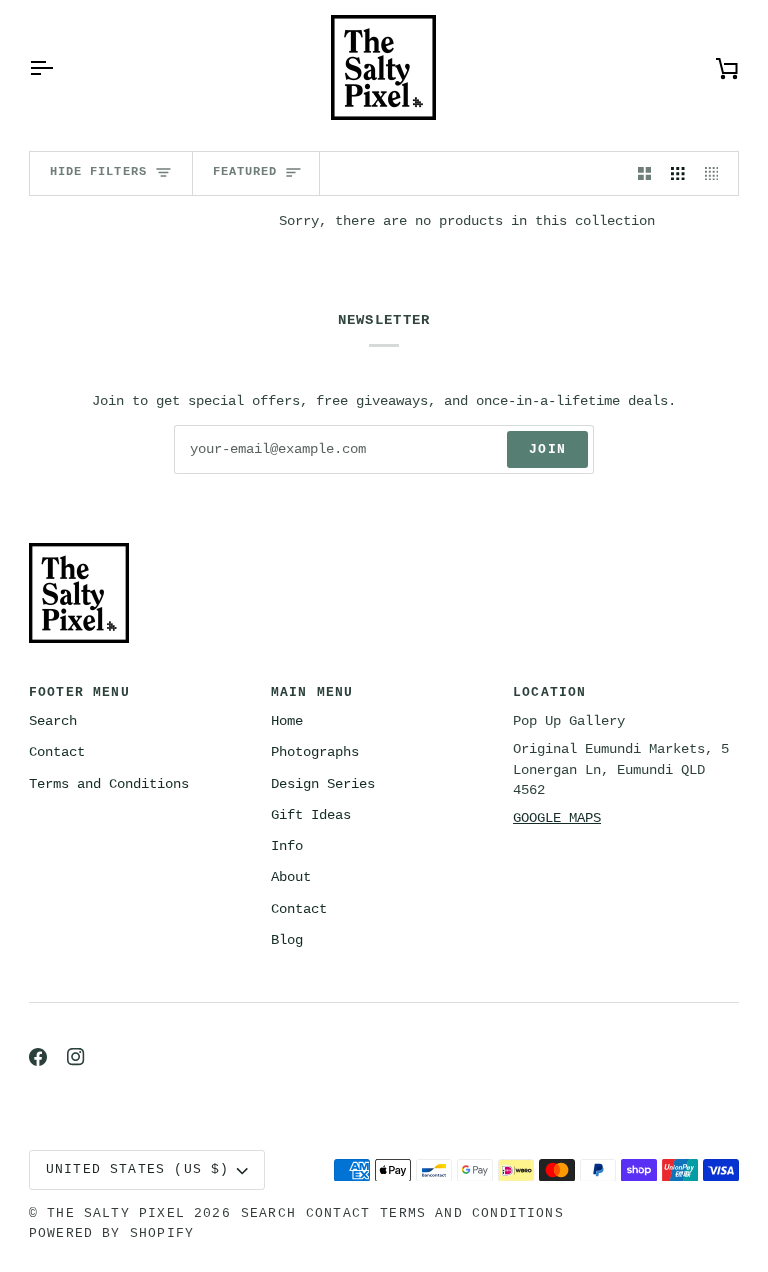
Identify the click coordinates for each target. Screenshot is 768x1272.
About (291, 877)
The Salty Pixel (116, 1213)
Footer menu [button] (79, 692)
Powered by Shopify (111, 1233)
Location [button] (549, 692)
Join (547, 449)
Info (287, 846)
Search (53, 721)
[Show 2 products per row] (645, 173)
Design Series (323, 784)
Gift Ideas (311, 815)
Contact (57, 752)
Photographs (315, 752)
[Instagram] (76, 1057)
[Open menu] (59, 67)
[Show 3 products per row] (678, 173)
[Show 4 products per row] (717, 173)
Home (287, 721)
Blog (287, 940)
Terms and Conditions (109, 784)
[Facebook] (38, 1057)
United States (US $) (138, 1169)
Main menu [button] (312, 692)
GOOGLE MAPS (557, 818)
